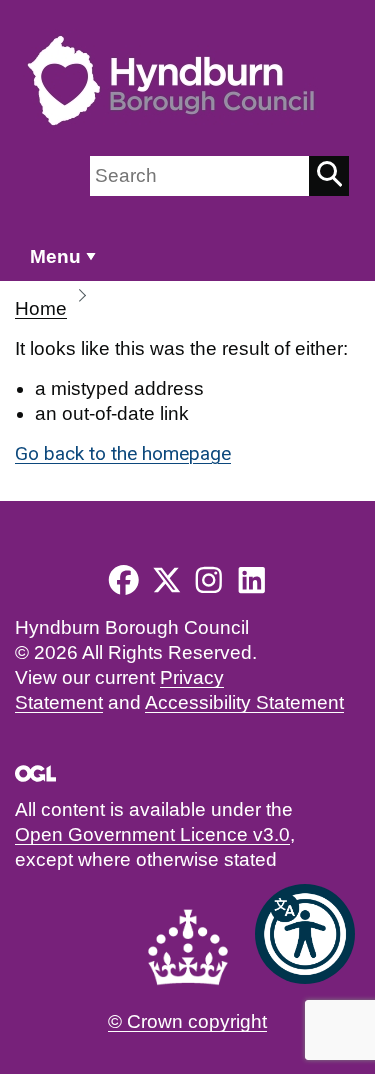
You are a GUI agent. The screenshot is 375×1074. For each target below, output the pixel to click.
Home (41, 308)
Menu (55, 256)
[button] (305, 934)
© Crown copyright (187, 1021)
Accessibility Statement (244, 702)
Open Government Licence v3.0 (152, 834)
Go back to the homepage (123, 453)
